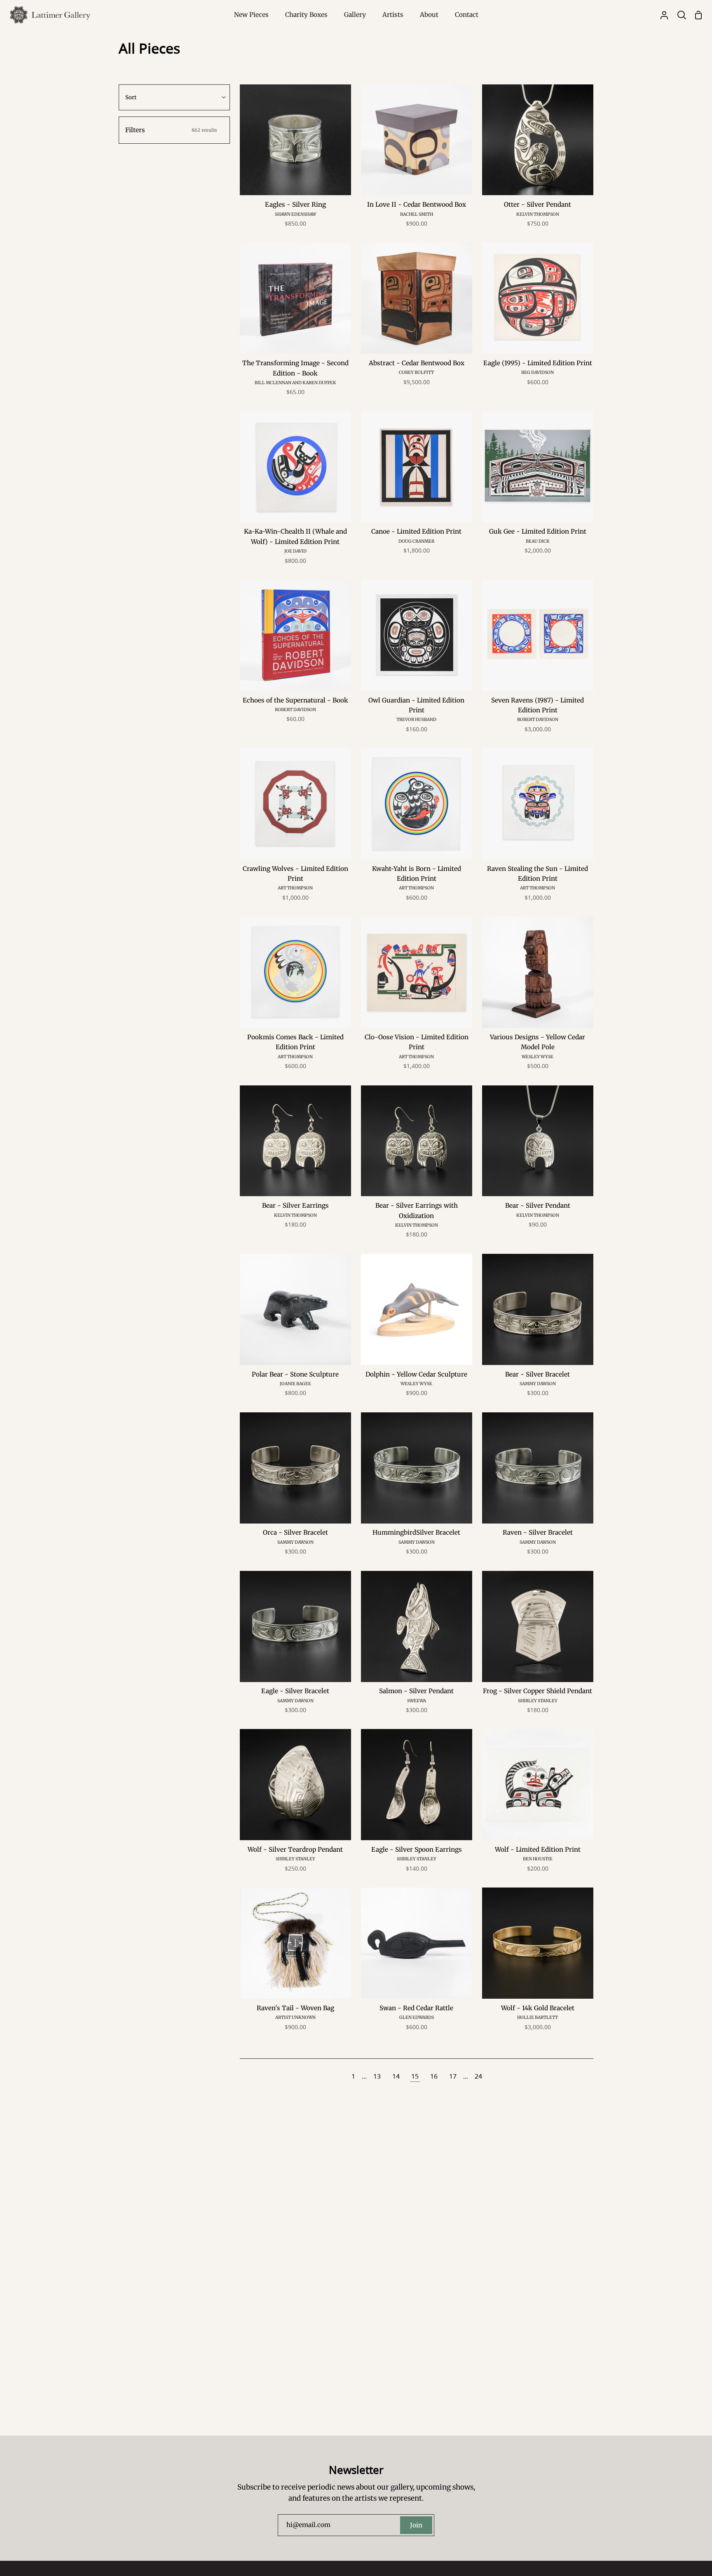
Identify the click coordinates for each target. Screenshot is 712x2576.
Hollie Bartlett (538, 2017)
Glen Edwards (417, 2017)
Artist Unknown (295, 2017)
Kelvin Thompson (538, 214)
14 (396, 2076)
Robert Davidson (295, 710)
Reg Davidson (538, 372)
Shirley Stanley (538, 1701)
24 (478, 2076)
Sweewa (417, 1701)
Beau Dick (538, 541)
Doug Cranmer (416, 541)
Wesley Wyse (538, 1057)
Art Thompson (295, 888)
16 (434, 2076)
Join (416, 2525)
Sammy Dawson (538, 1384)
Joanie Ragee (295, 1384)
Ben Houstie (538, 1859)
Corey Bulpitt (416, 372)
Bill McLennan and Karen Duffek (295, 383)
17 (453, 2076)
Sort (131, 97)
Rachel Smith (417, 214)
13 (377, 2076)
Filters (171, 130)
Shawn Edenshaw (295, 214)
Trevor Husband (416, 720)
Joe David (295, 551)
